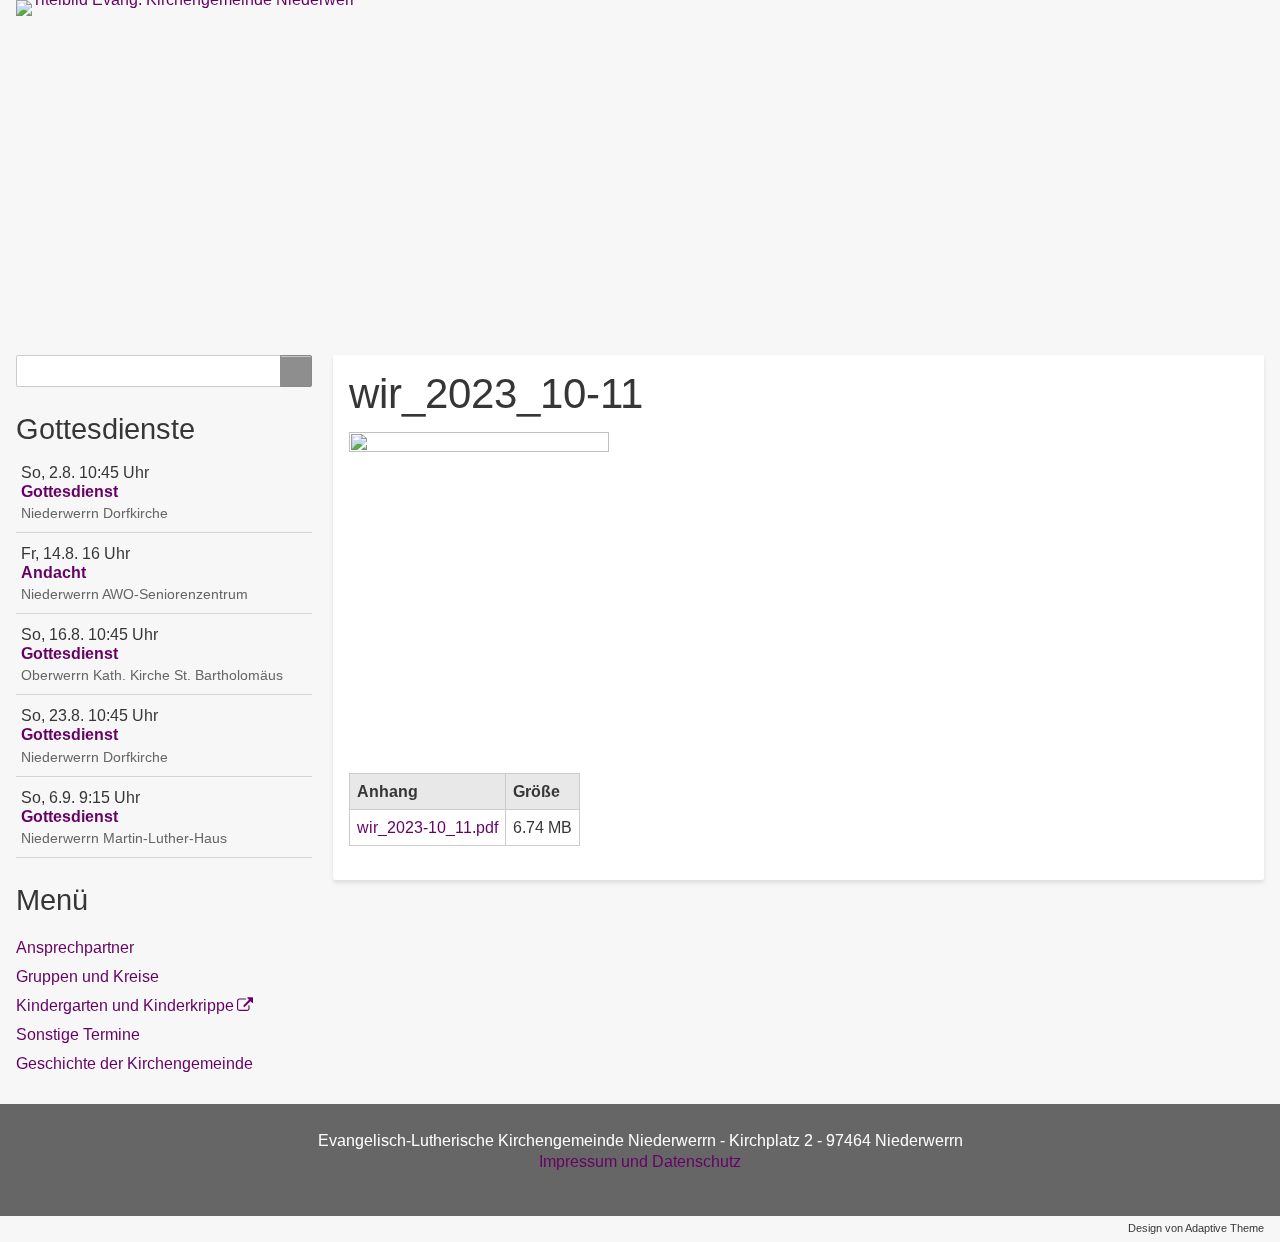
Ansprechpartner (75, 947)
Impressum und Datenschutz (640, 1161)
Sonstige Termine (78, 1034)
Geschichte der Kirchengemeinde (134, 1063)
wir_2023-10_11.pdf (427, 827)
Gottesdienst (69, 491)
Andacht (53, 572)
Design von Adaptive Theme (1196, 1228)
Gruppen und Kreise (87, 976)
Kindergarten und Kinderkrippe (125, 1005)
